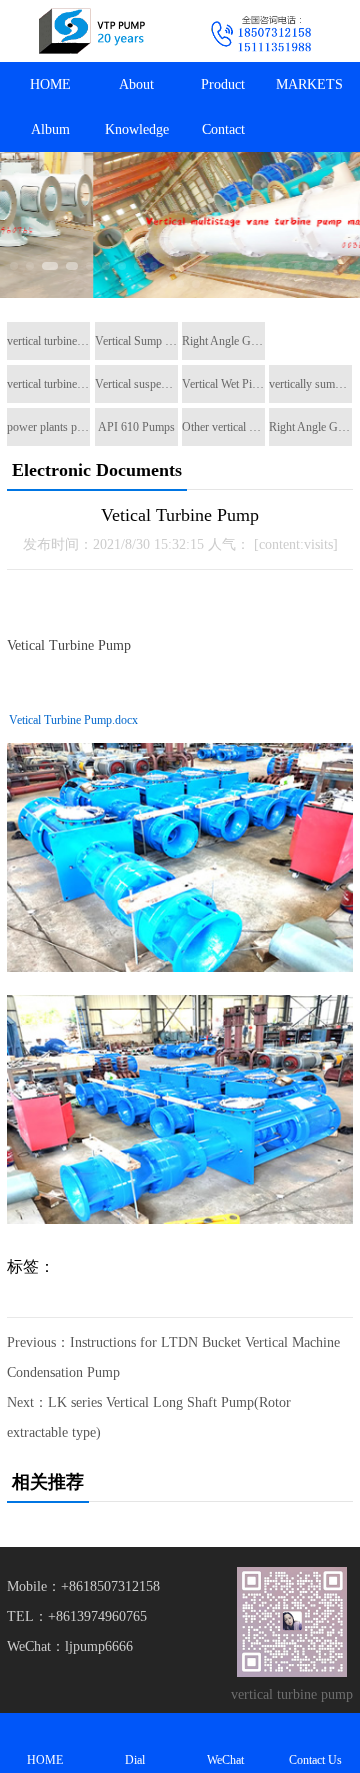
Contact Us (315, 1760)
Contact (223, 129)
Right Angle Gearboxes (223, 341)
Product (223, 84)
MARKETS (309, 84)
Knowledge (137, 129)
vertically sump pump (310, 384)
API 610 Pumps (136, 427)
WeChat (225, 1760)
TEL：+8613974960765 (77, 1616)
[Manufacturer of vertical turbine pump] (90, 31)
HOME (50, 84)
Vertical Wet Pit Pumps (223, 384)
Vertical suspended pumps (136, 384)
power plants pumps (48, 427)
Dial (135, 1760)
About (136, 84)
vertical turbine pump (48, 341)
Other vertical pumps (223, 427)
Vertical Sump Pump (136, 341)
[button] (14, 266)
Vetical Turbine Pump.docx (73, 720)
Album (50, 129)
